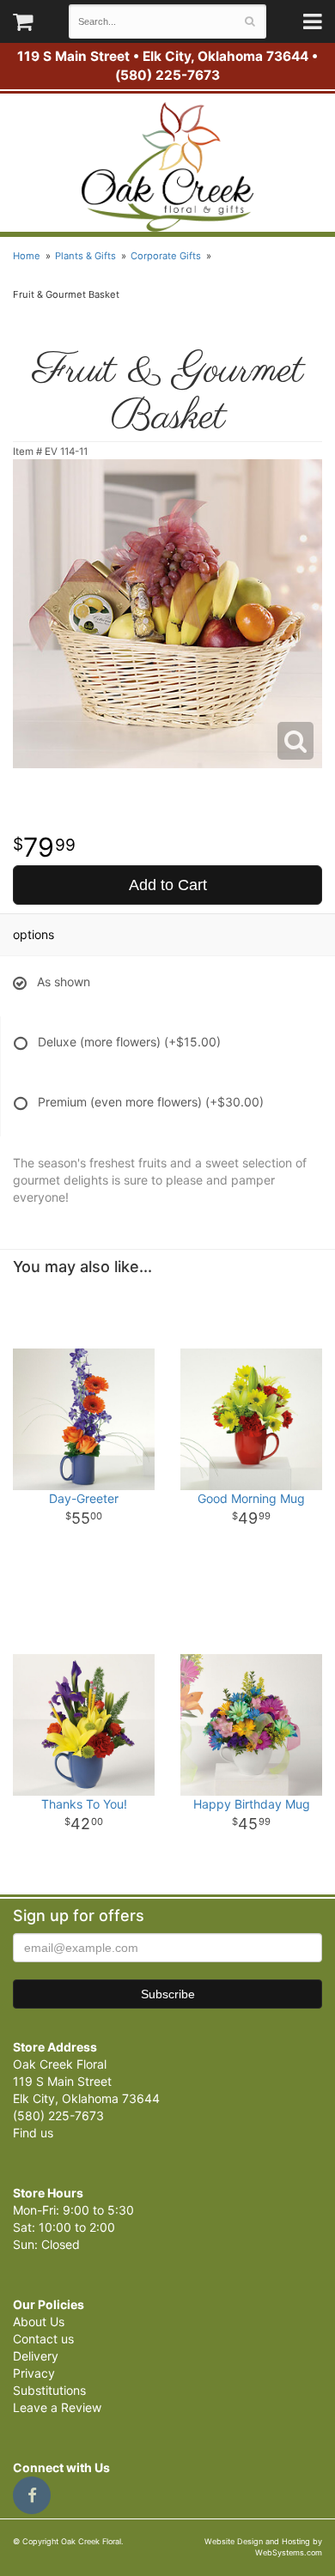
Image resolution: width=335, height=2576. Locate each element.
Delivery (36, 2356)
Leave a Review (57, 2407)
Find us (33, 2133)
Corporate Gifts (166, 256)
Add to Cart (168, 885)
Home (27, 256)
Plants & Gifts (85, 256)
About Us (39, 2321)
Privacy (34, 2373)
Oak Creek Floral (167, 167)
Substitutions (49, 2390)
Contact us (43, 2339)
